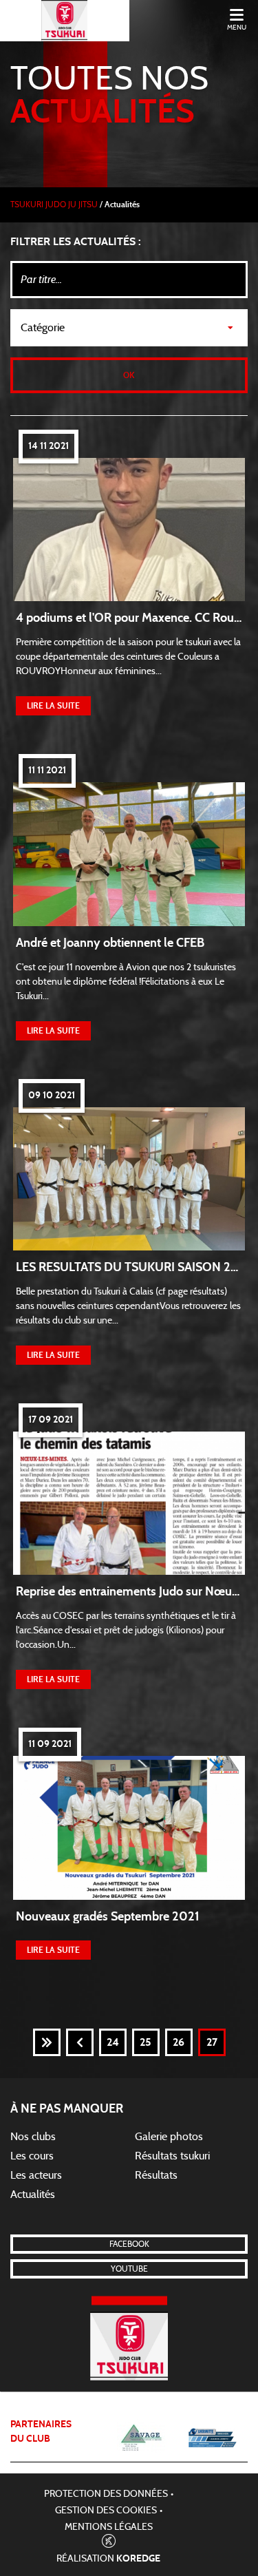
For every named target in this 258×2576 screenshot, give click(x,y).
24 (113, 2042)
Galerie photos (169, 2137)
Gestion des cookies (106, 2511)
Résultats (156, 2175)
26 (179, 2042)
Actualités (33, 2195)
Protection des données (106, 2494)
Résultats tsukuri (172, 2156)
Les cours (32, 2156)
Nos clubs (33, 2137)
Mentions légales (109, 2527)
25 (146, 2042)
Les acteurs (36, 2175)
